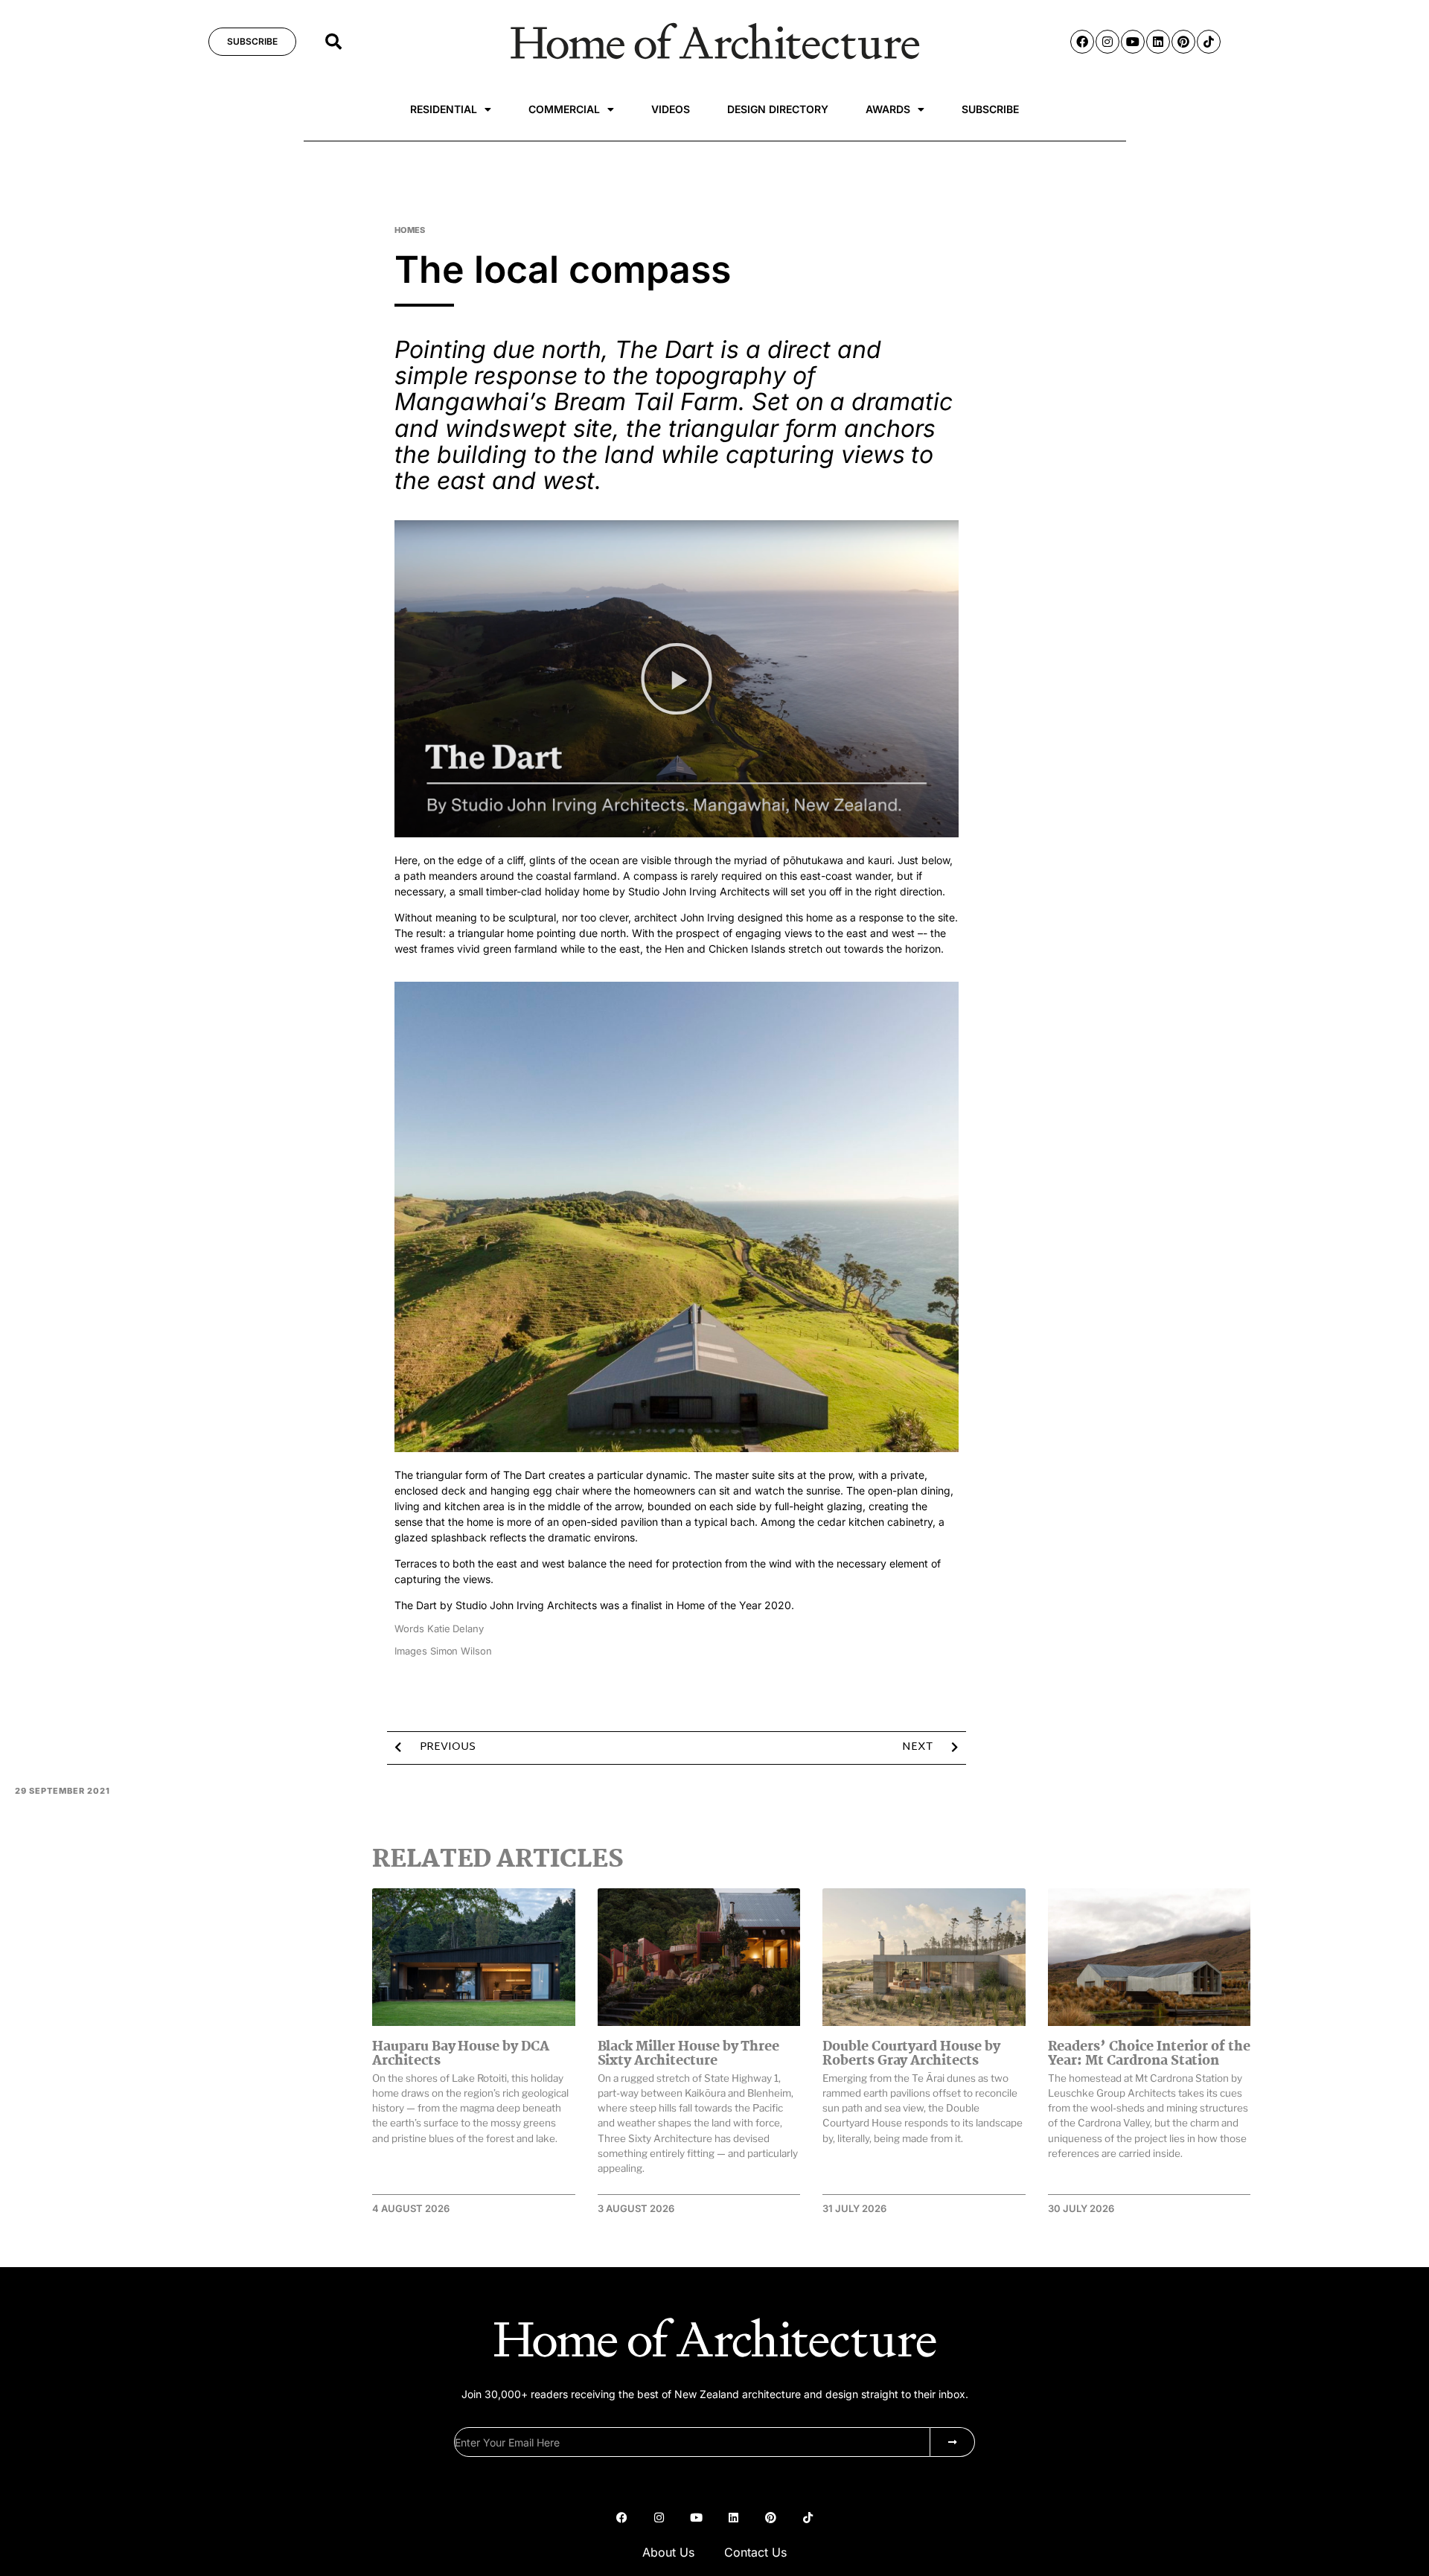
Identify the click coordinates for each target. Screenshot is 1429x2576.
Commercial (564, 109)
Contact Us (755, 2552)
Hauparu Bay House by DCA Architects (461, 2054)
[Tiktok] (1209, 42)
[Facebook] (1082, 42)
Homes (410, 230)
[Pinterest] (1183, 42)
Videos (671, 109)
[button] (333, 42)
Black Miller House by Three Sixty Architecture (689, 2054)
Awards (888, 109)
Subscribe (990, 109)
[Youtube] (1133, 42)
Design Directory (778, 109)
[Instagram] (1107, 42)
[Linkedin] (1158, 42)
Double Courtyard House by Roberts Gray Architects (911, 2054)
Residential (444, 109)
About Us (668, 2552)
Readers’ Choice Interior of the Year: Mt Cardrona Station (1149, 2054)
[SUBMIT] (953, 2442)
